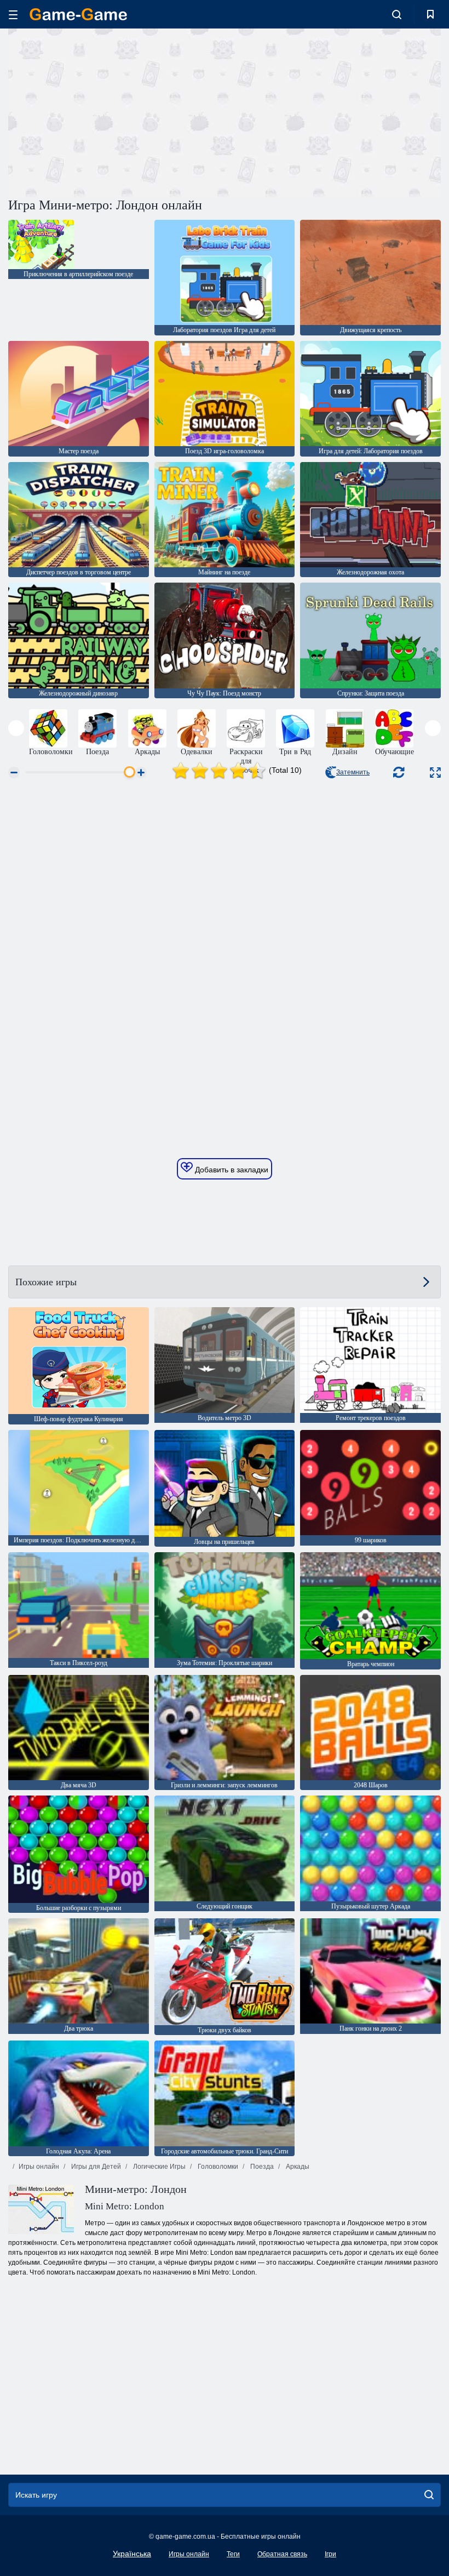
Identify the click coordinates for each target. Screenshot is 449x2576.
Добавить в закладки (231, 1170)
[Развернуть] (435, 773)
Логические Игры (159, 2167)
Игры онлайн (39, 2167)
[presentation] (16, 728)
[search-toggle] (397, 14)
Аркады (297, 2167)
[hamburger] (13, 15)
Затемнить (353, 772)
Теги (233, 2554)
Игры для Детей (95, 2167)
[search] (429, 2495)
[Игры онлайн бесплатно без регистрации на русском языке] (78, 14)
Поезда (261, 2167)
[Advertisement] (117, 111)
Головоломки (217, 2167)
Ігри (330, 2554)
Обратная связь (282, 2554)
